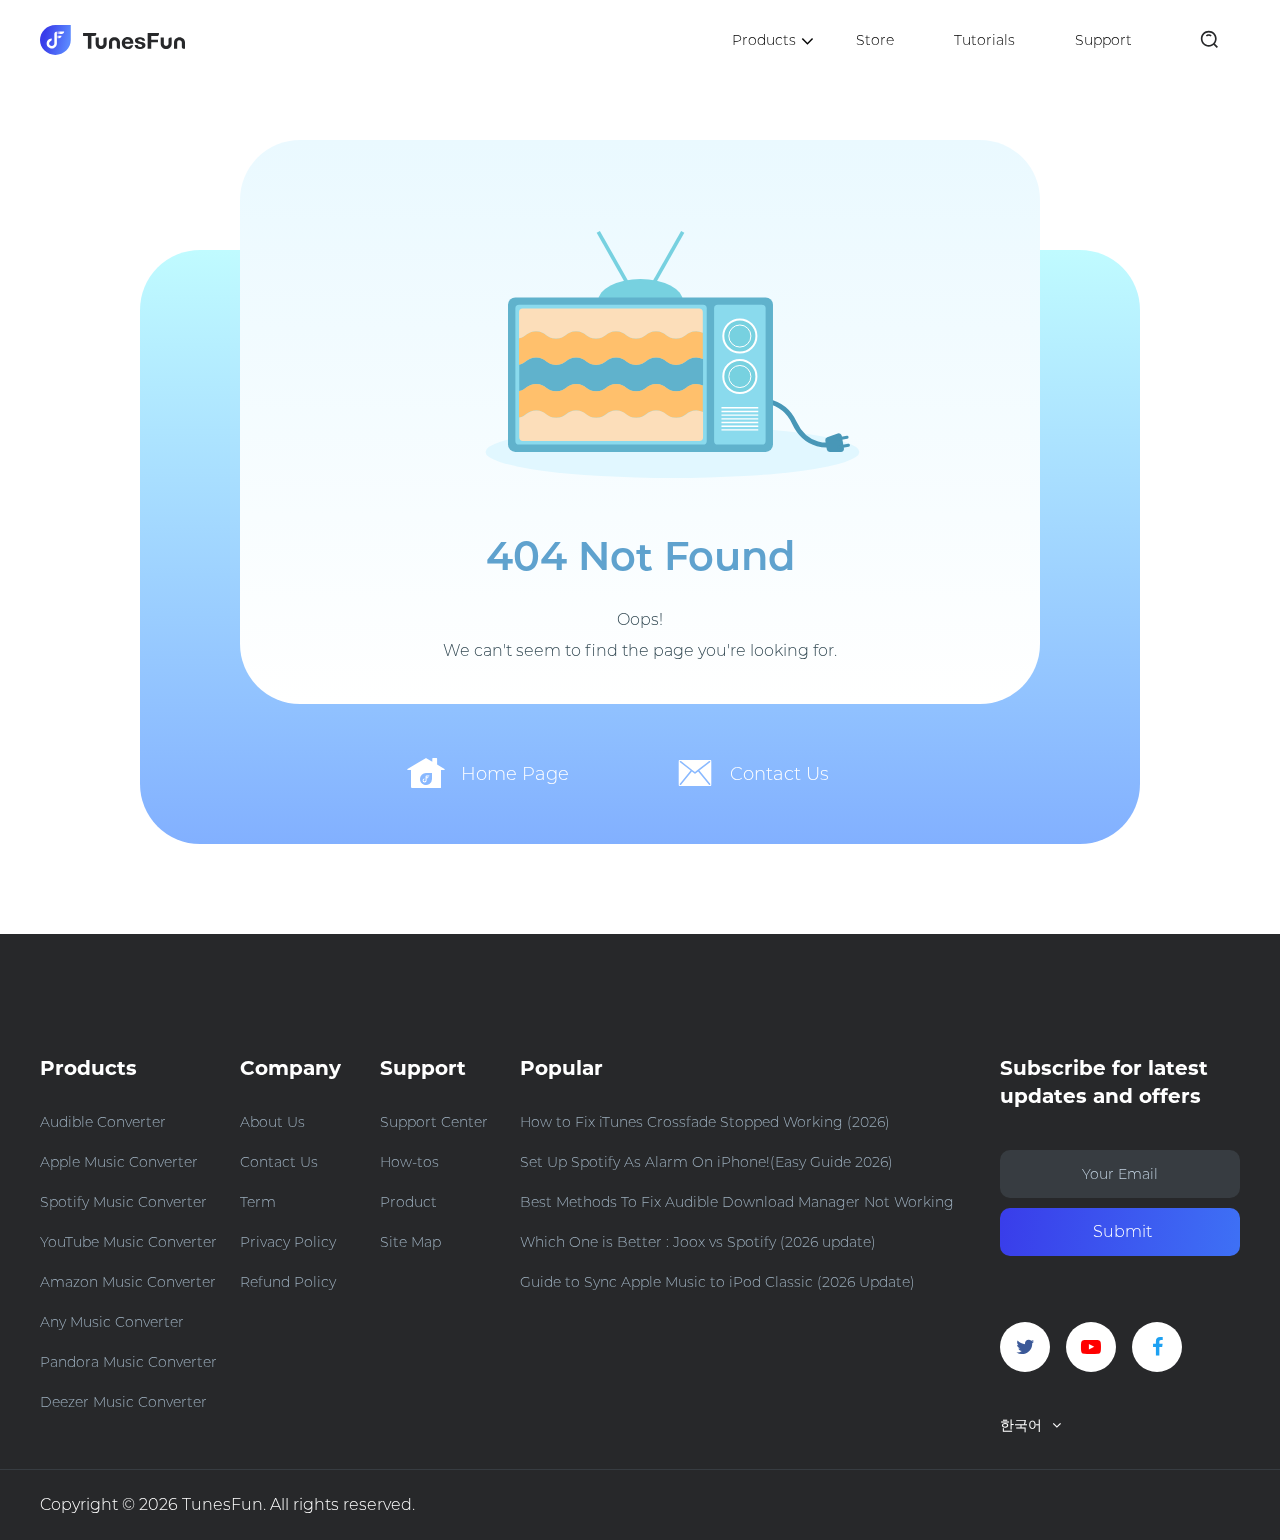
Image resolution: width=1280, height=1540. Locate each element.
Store (875, 40)
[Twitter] (1025, 1347)
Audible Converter (103, 1122)
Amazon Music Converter (128, 1282)
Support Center (434, 1122)
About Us (272, 1122)
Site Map (410, 1242)
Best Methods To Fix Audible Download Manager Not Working (737, 1202)
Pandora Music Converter (128, 1362)
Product (408, 1202)
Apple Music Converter (119, 1162)
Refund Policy (288, 1282)
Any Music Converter (112, 1322)
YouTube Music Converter (128, 1242)
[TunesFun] (112, 40)
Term (258, 1202)
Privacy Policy (288, 1242)
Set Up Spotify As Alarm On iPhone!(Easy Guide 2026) (706, 1162)
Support (1103, 40)
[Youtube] (1091, 1347)
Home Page (515, 774)
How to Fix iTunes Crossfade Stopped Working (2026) (705, 1122)
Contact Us (779, 774)
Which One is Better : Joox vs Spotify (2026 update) (698, 1242)
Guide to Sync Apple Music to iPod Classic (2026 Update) (717, 1282)
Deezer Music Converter (123, 1402)
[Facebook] (1157, 1347)
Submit (1122, 1231)
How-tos (409, 1162)
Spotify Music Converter (123, 1202)
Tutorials (984, 40)
